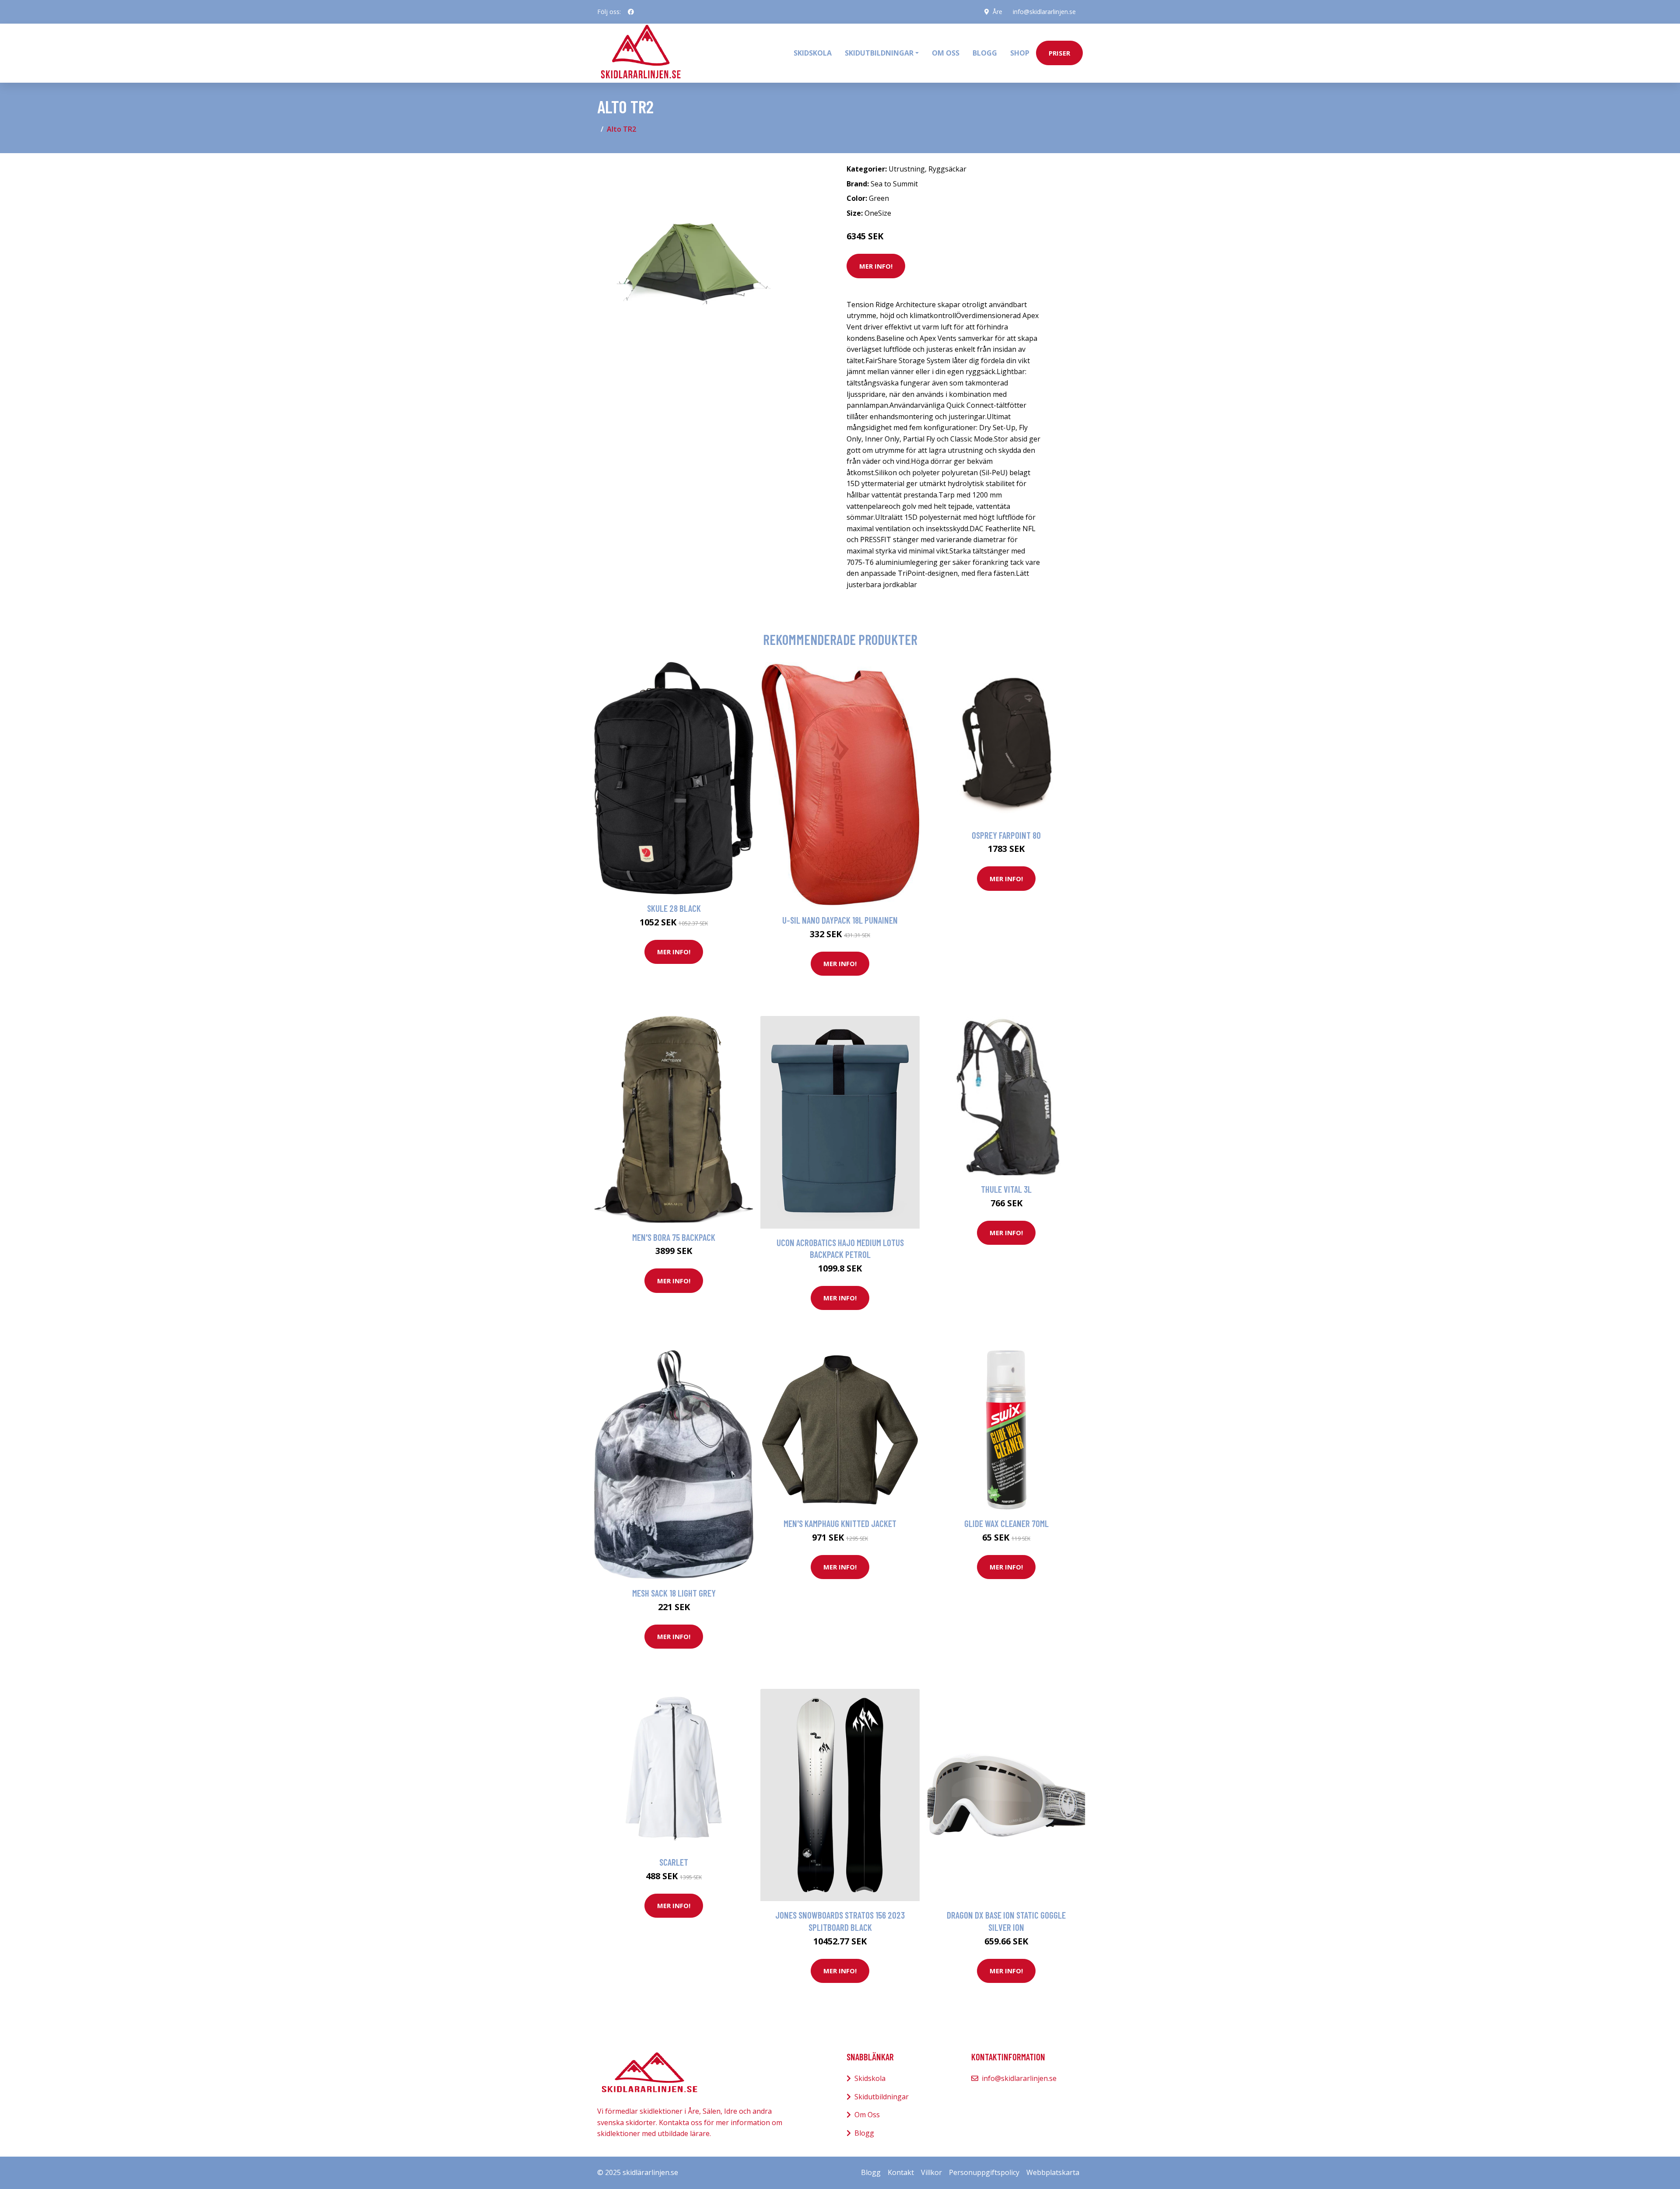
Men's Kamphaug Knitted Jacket (840, 1523)
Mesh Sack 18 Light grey (674, 1593)
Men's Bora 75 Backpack (674, 1237)
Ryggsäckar (947, 169)
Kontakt (901, 2172)
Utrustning (907, 169)
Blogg (985, 53)
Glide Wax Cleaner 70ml (1006, 1523)
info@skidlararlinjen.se (1044, 12)
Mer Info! (876, 266)
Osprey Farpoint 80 (1006, 835)
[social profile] (631, 12)
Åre (997, 12)
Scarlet (674, 1862)
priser (1059, 53)
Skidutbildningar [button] (879, 53)
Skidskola (813, 53)
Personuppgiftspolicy (984, 2172)
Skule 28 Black (674, 908)
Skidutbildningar (882, 2097)
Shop (1020, 53)
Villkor (931, 2172)
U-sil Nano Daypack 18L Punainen (840, 920)
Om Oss (867, 2115)
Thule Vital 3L (1006, 1189)
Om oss (946, 53)
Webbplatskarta (1053, 2172)
